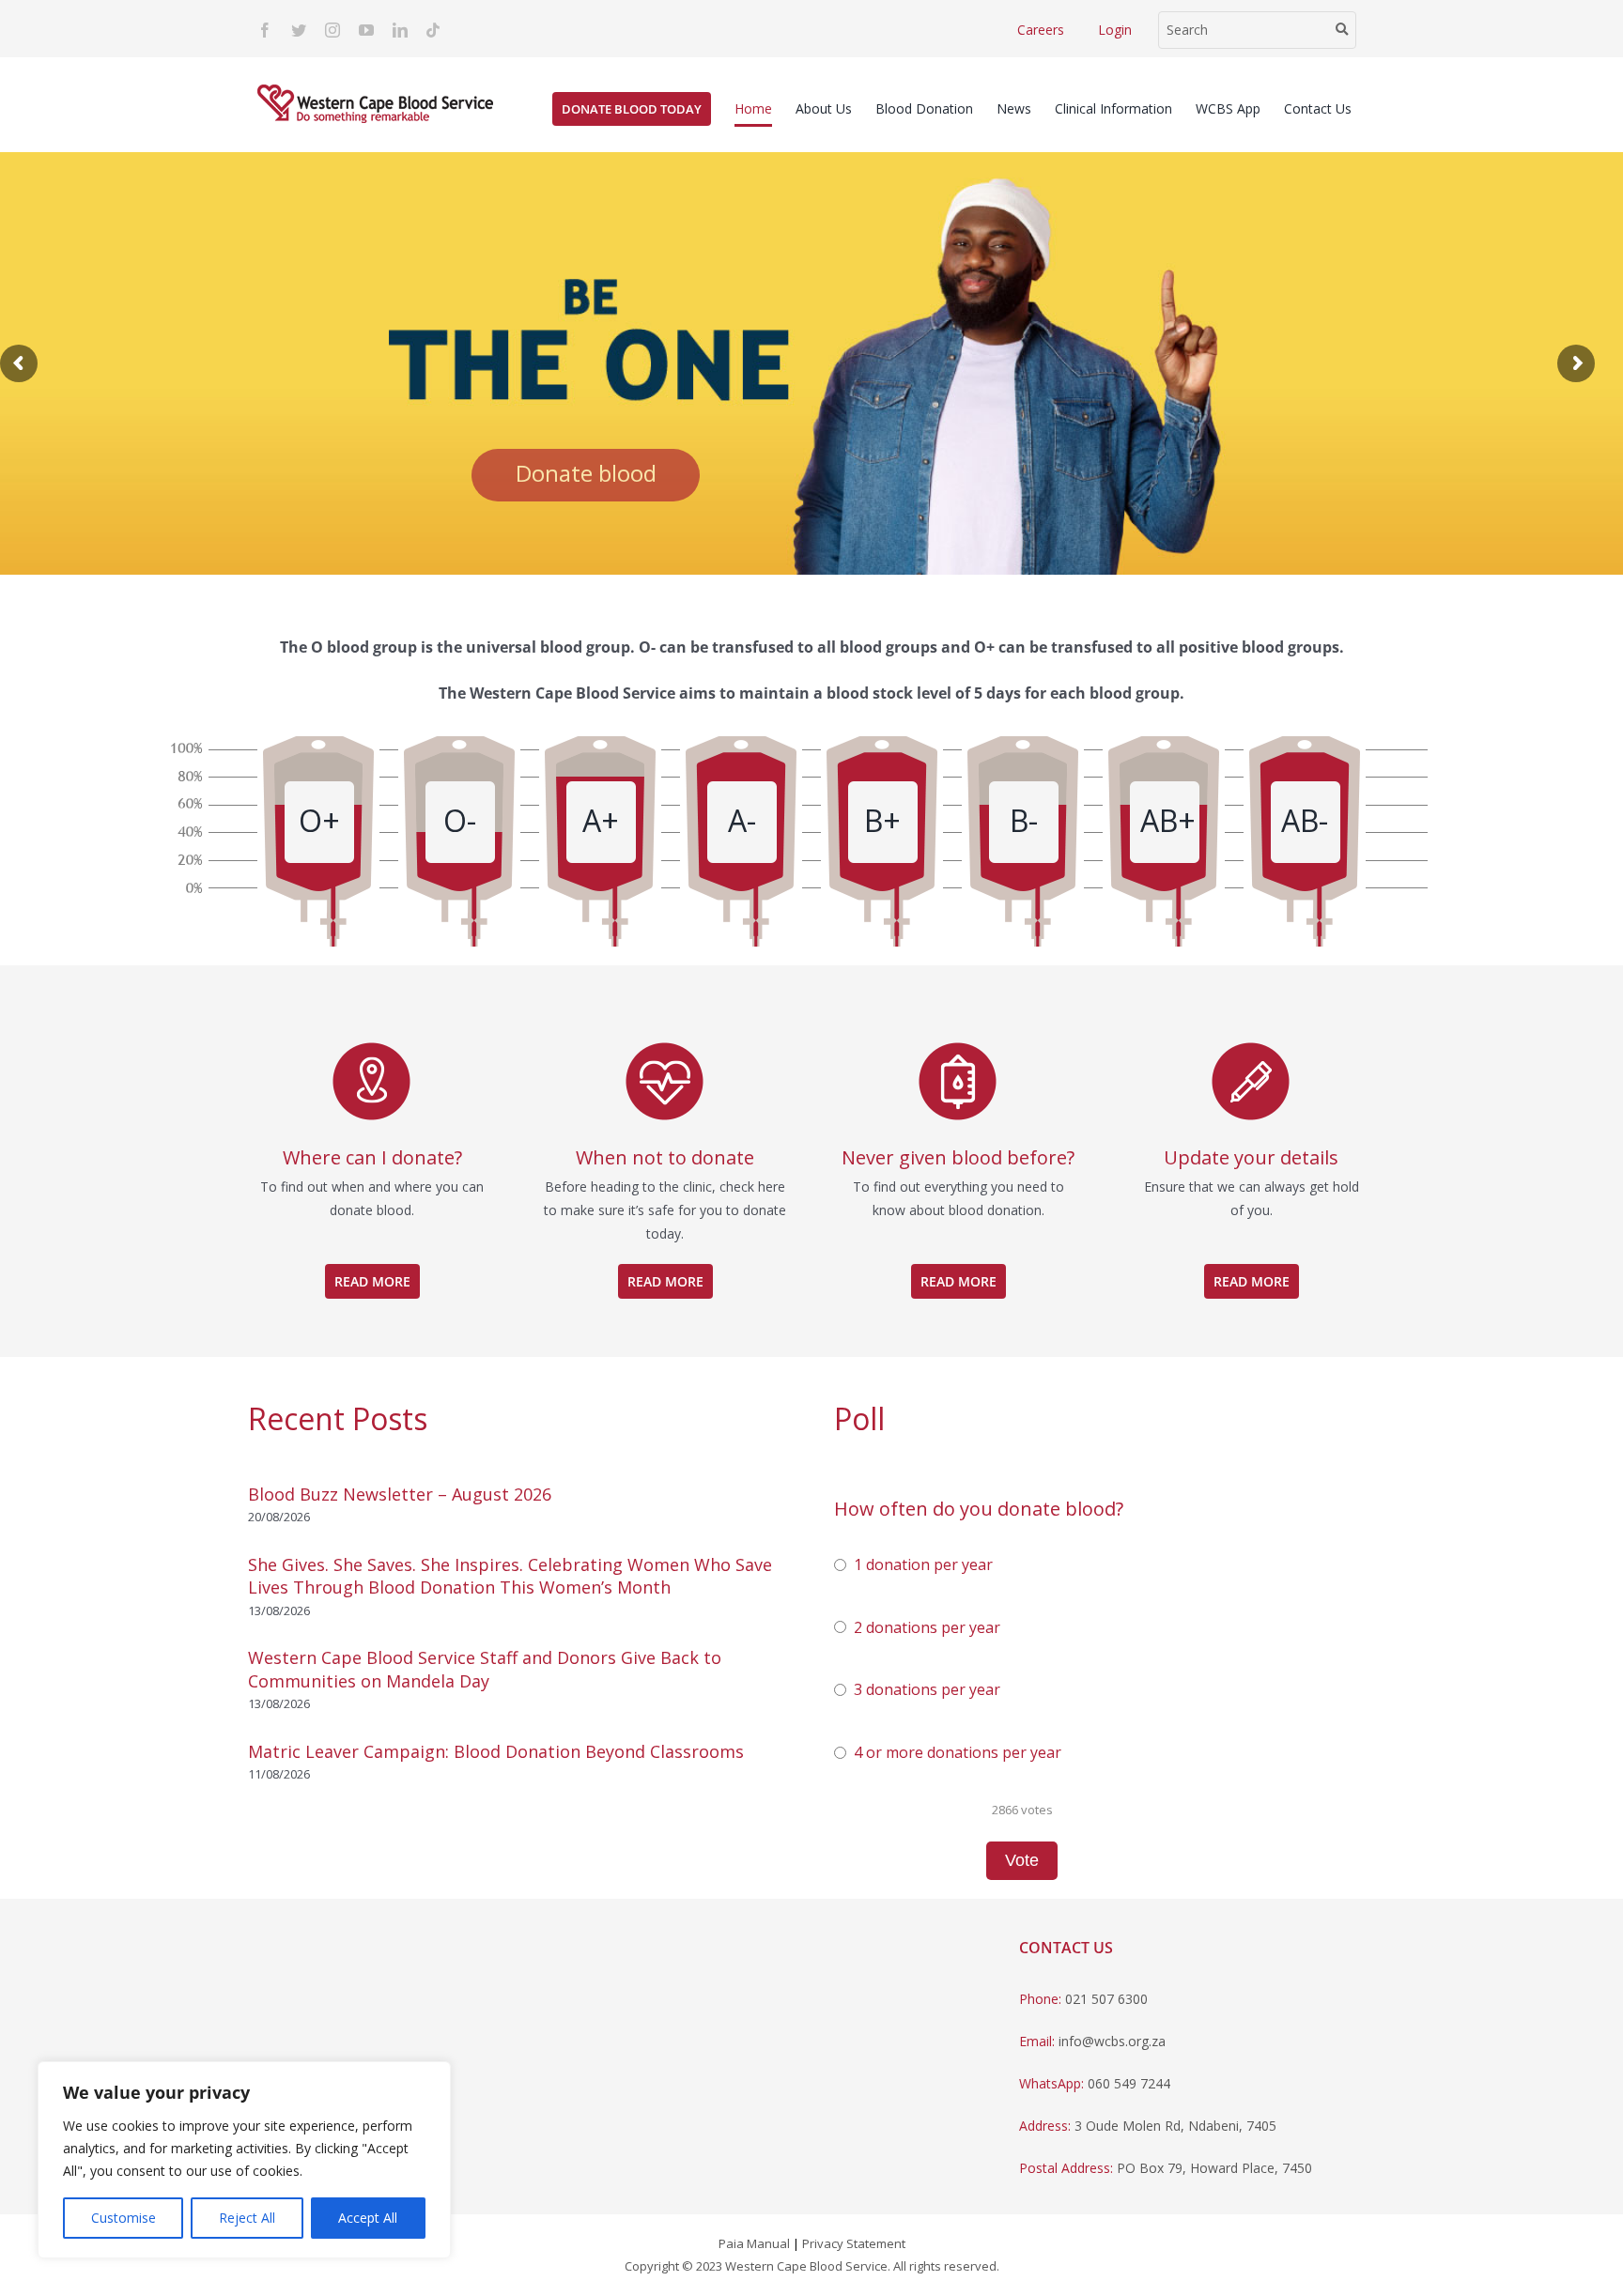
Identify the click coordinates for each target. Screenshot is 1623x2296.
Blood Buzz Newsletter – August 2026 (400, 1494)
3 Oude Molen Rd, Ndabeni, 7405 (1175, 2126)
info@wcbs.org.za (1112, 2041)
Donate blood (586, 473)
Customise (124, 2218)
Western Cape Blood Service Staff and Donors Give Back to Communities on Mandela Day (485, 1669)
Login (1115, 30)
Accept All (368, 2218)
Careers (1041, 30)
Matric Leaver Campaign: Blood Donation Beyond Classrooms (496, 1751)
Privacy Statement (854, 2243)
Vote (1022, 1860)
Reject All (247, 2218)
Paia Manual (754, 2243)
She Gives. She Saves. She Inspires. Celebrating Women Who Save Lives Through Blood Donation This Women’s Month (510, 1576)
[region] (244, 2160)
